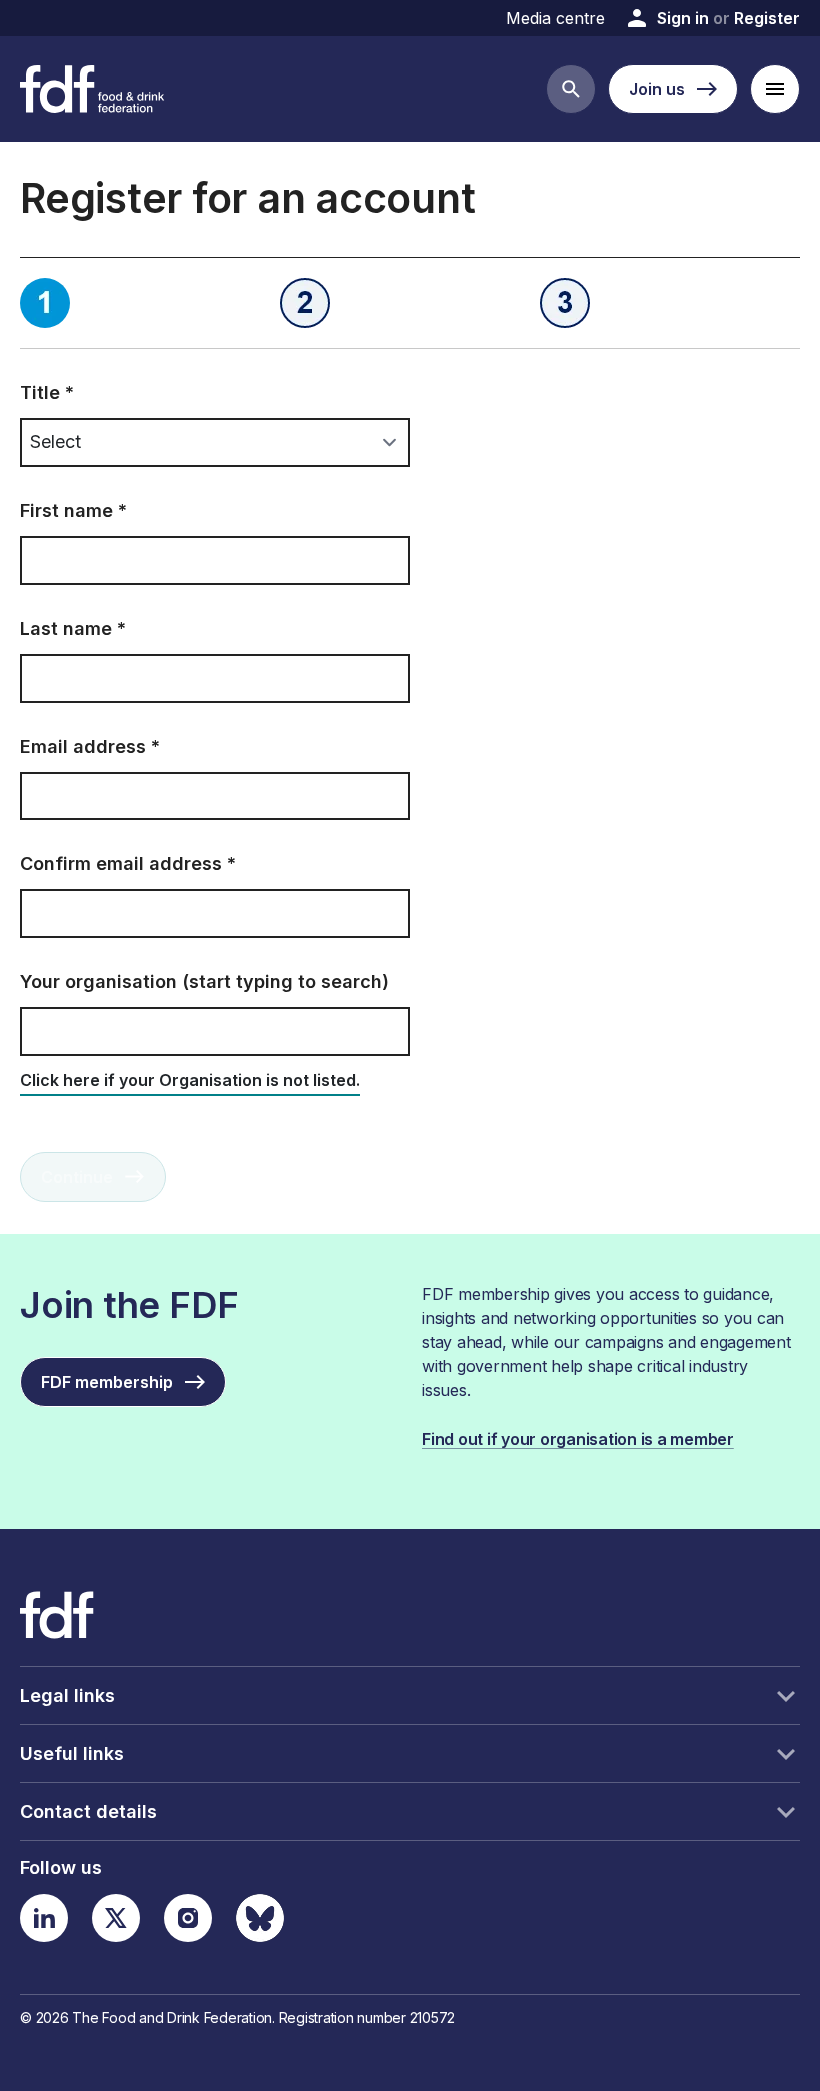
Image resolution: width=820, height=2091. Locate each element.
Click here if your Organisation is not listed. (190, 1080)
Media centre (555, 18)
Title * (47, 392)
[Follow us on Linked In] (44, 1918)
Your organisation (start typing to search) (204, 981)
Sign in (683, 18)
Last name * (73, 628)
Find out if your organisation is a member (578, 1439)
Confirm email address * (128, 863)
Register (767, 18)
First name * (73, 510)
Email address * (90, 746)
